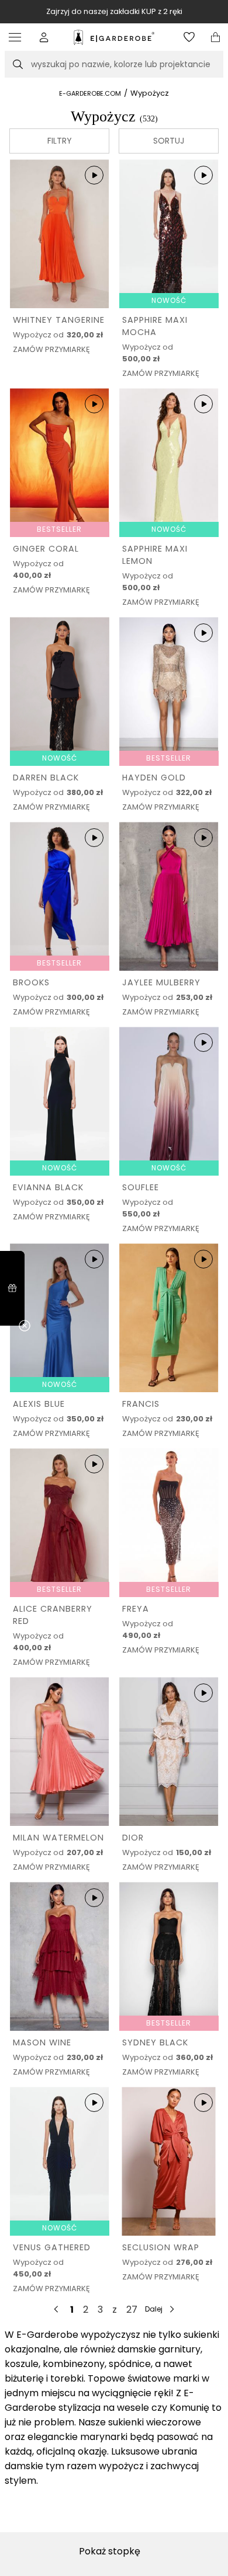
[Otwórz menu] (18, 37)
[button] (44, 37)
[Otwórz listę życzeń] (189, 37)
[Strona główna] (114, 37)
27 (132, 2310)
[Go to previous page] (57, 2309)
